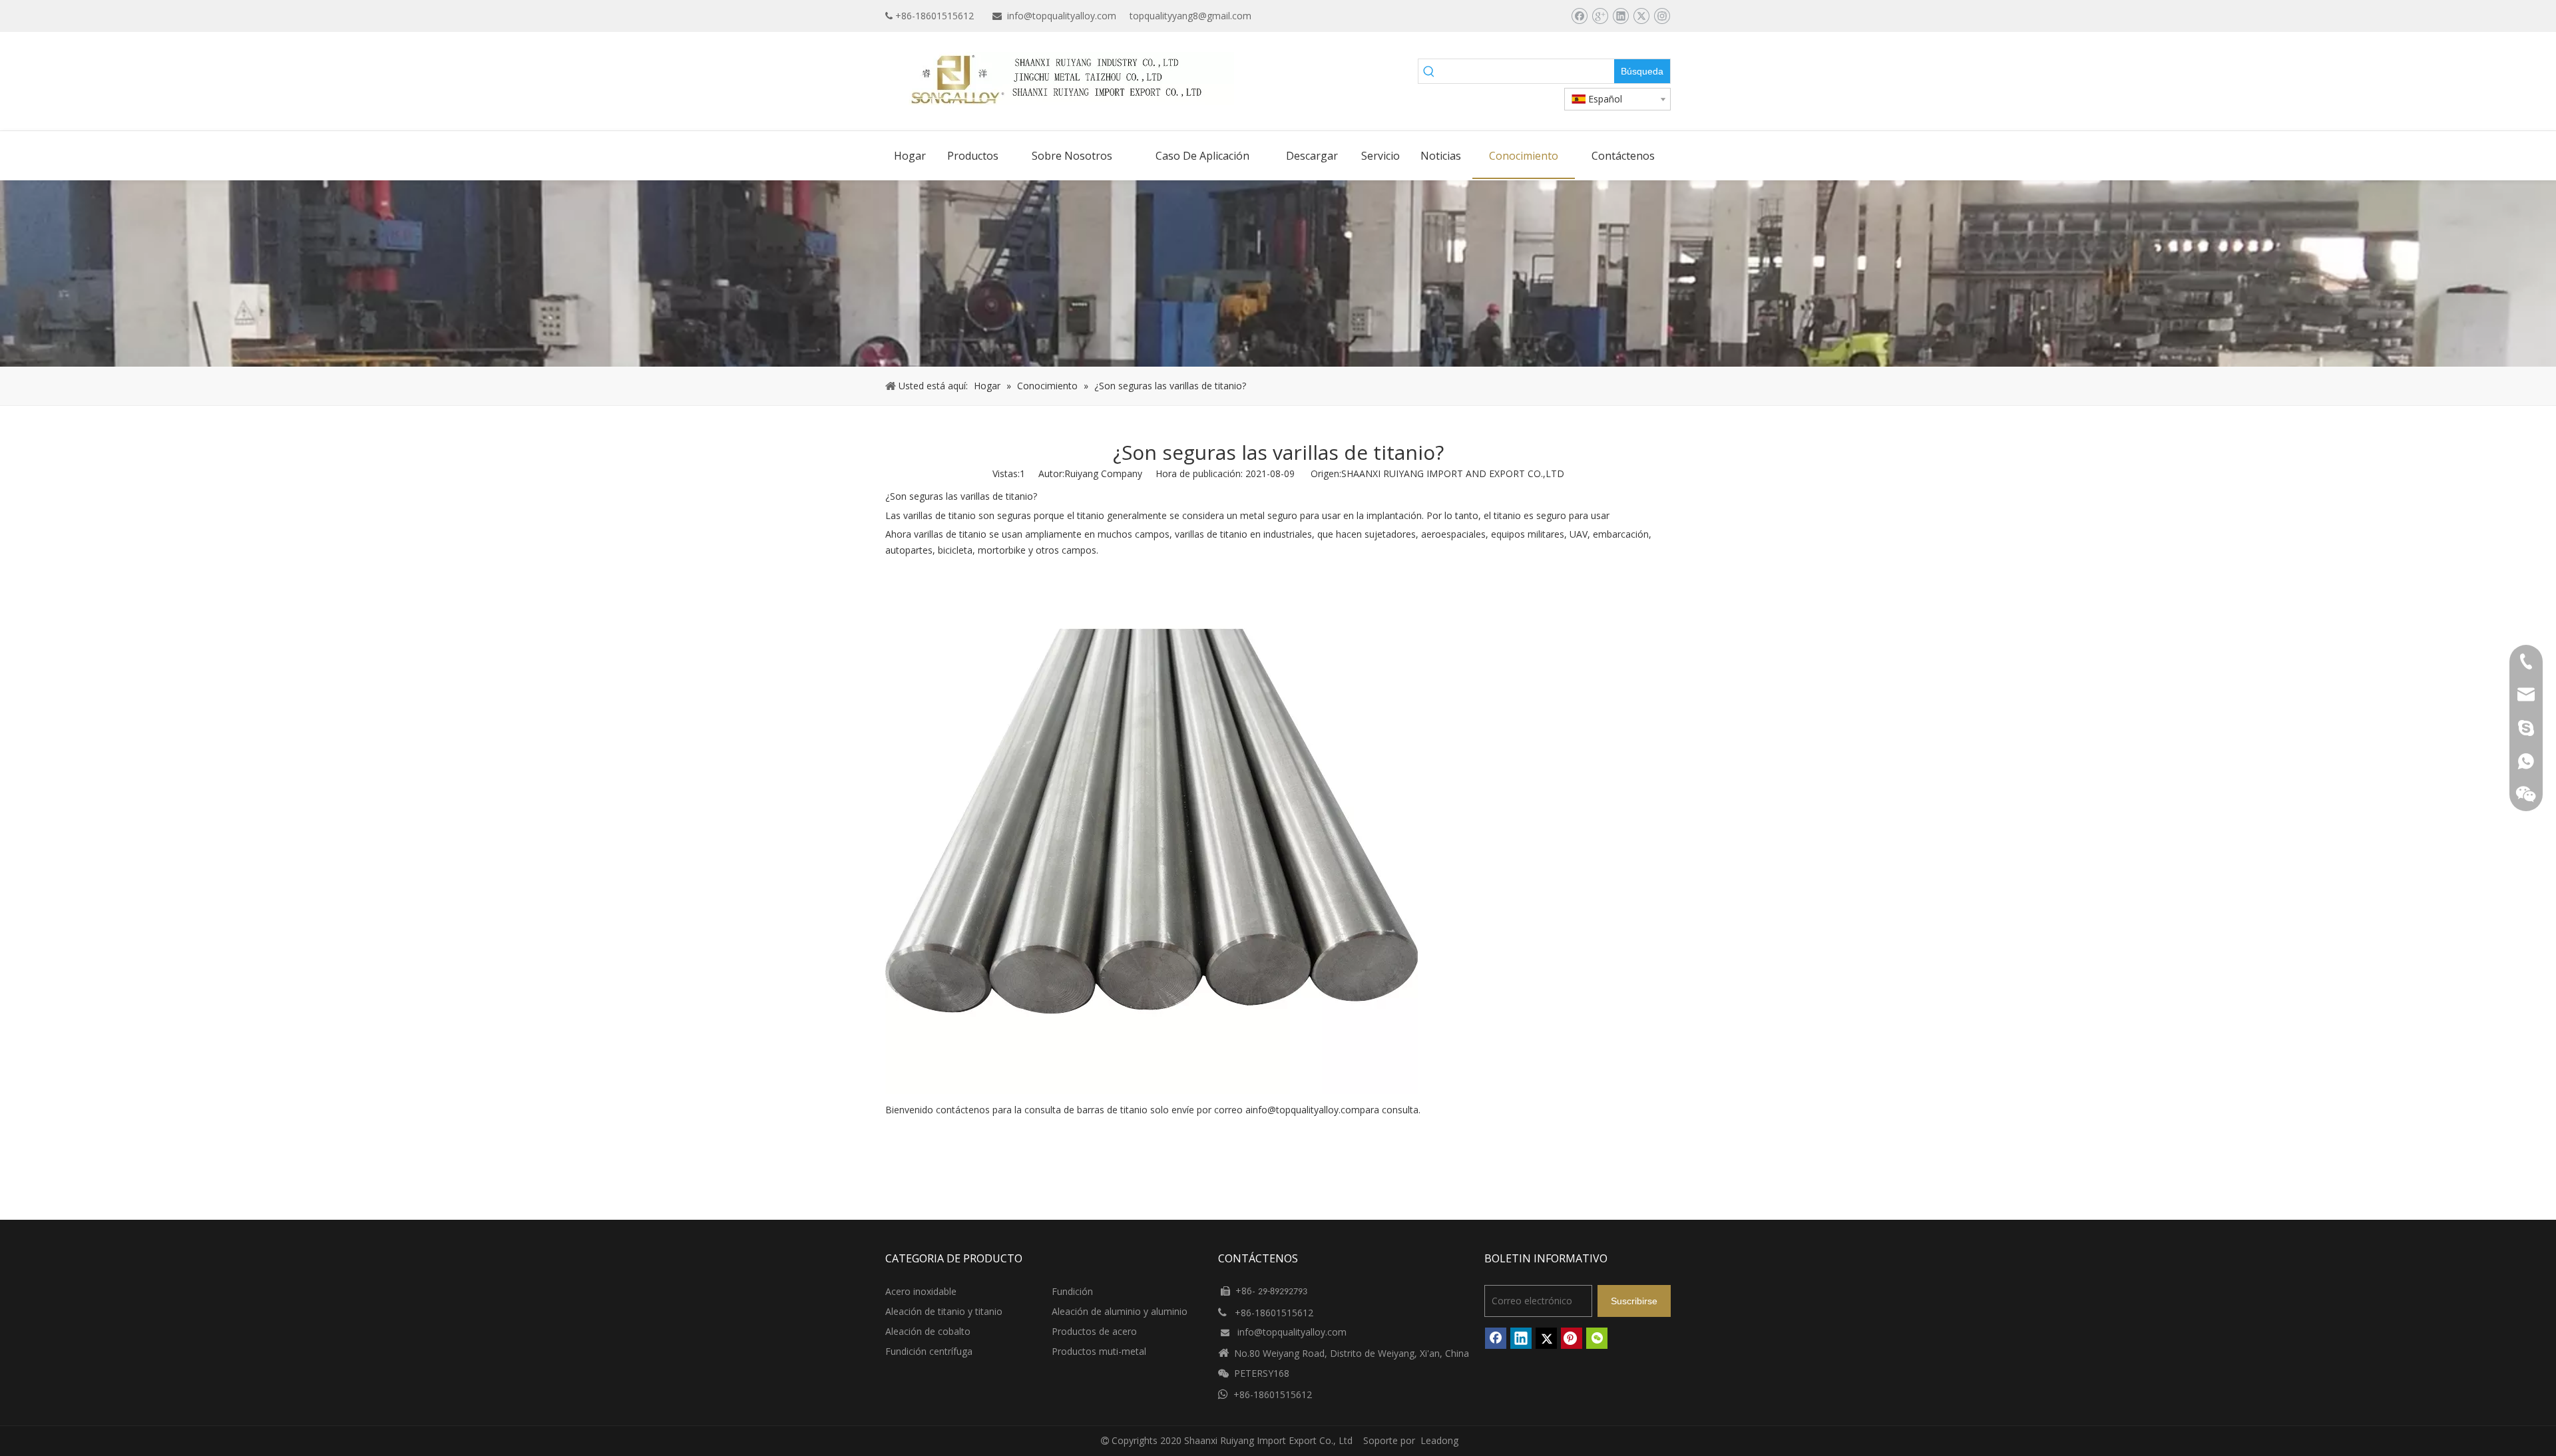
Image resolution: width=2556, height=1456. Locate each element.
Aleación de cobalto (928, 1331)
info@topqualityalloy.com (1062, 16)
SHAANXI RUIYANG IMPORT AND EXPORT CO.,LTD (1453, 473)
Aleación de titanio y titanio (944, 1311)
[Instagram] (1662, 16)
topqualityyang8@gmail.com (1190, 16)
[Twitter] (1641, 16)
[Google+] (1600, 16)
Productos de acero (1094, 1331)
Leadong (1439, 1440)
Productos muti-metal (1099, 1351)
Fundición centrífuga (929, 1351)
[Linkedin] (1620, 16)
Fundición (1072, 1291)
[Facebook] (1579, 16)
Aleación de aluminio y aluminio (1120, 1311)
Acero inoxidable (921, 1291)
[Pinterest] (1572, 1338)
